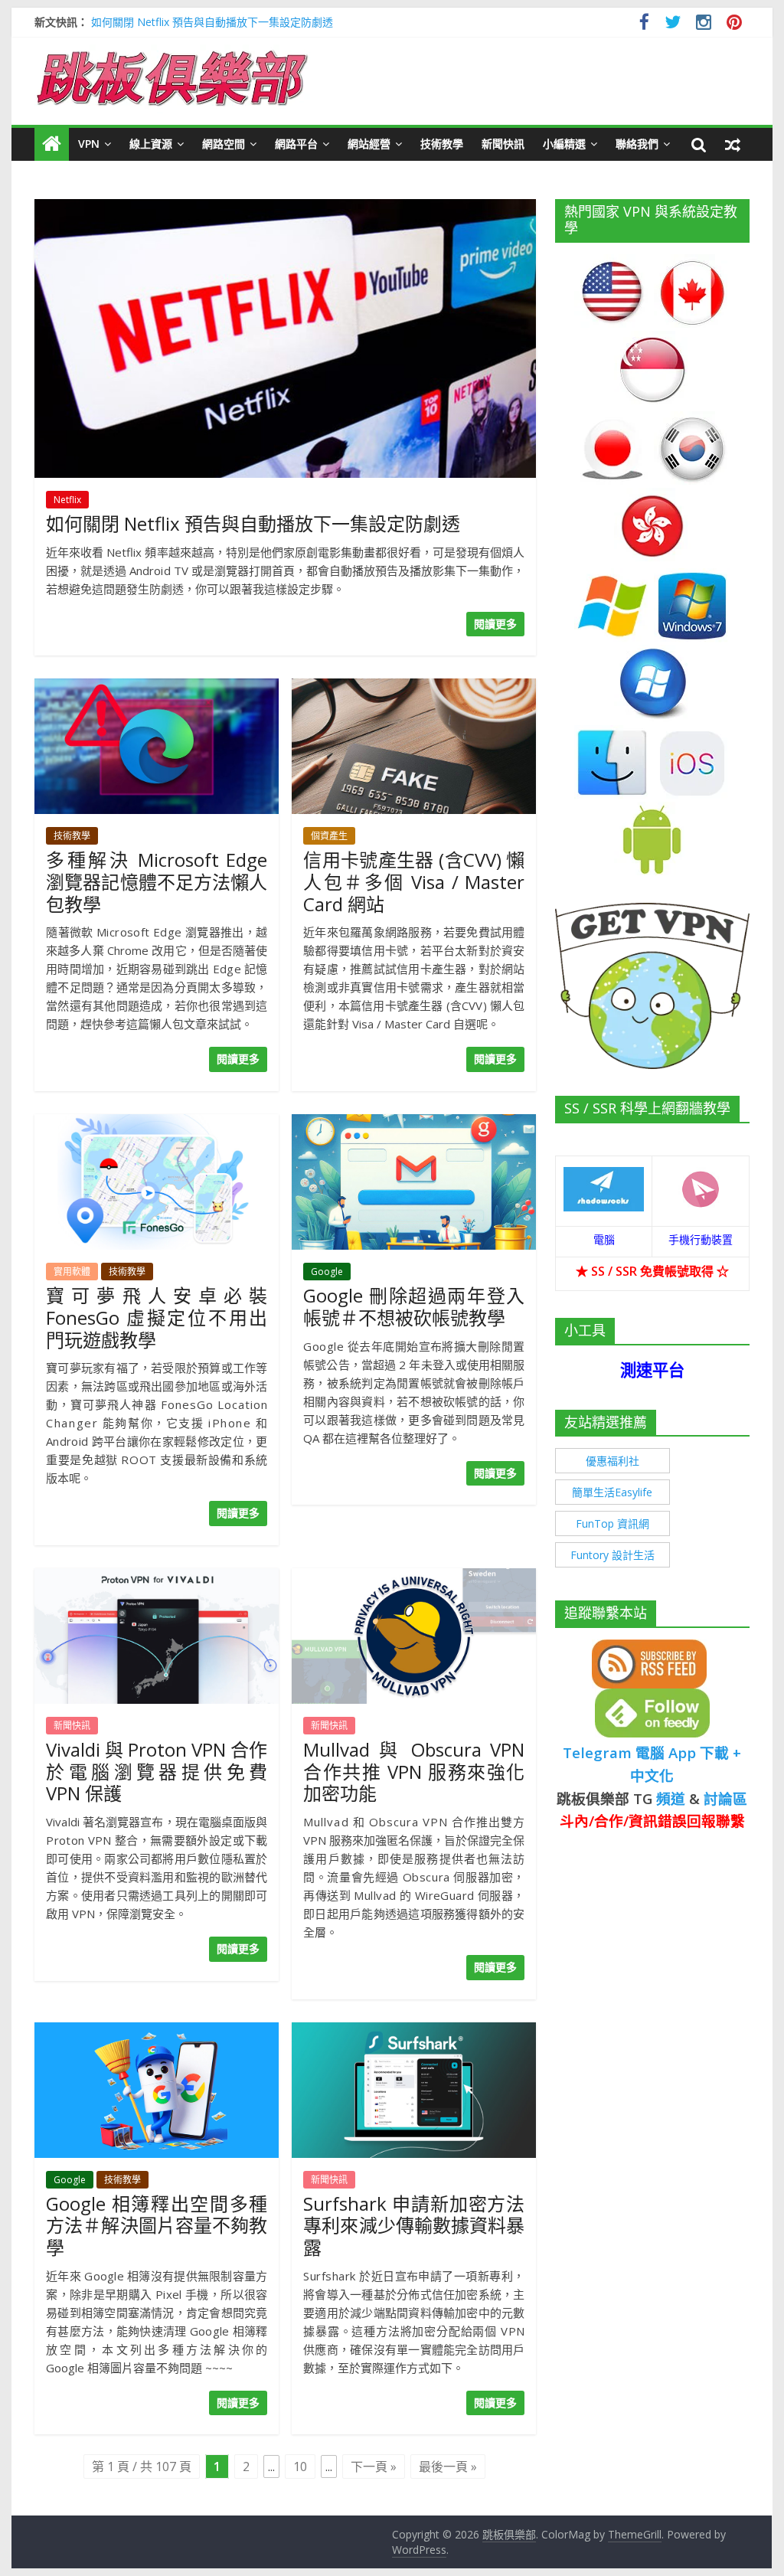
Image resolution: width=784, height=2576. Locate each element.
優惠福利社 (612, 1461)
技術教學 (442, 144)
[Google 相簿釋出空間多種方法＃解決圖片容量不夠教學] (157, 2032)
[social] (644, 24)
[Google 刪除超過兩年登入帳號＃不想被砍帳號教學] (414, 1123)
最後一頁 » (448, 2466)
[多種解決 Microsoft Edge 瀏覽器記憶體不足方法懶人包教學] (157, 688)
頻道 (671, 1798)
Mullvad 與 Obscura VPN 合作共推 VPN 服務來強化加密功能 (414, 1772)
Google (327, 1272)
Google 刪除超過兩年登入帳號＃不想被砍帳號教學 (414, 1306)
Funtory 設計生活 (612, 1555)
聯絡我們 (637, 144)
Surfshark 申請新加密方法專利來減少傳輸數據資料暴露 (414, 2226)
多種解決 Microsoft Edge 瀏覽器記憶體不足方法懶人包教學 (157, 882)
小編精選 (564, 144)
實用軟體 (72, 1272)
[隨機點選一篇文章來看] (733, 144)
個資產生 (329, 836)
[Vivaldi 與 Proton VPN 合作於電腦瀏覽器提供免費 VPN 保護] (157, 1577)
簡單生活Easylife (612, 1492)
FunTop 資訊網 (612, 1523)
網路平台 (296, 144)
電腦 (604, 1239)
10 (300, 2466)
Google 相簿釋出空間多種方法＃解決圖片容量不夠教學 (157, 2226)
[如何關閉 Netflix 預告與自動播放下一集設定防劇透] (285, 208)
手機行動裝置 (701, 1239)
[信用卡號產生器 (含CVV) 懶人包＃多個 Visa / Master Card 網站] (414, 688)
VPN (89, 144)
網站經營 (369, 144)
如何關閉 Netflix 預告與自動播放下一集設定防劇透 (212, 22)
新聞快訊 (503, 144)
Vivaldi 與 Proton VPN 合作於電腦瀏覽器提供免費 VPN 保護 (157, 1772)
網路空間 (224, 144)
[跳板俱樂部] (172, 54)
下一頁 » (374, 2466)
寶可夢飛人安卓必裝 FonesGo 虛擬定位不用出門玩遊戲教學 (157, 1317)
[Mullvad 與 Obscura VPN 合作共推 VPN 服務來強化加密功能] (414, 1577)
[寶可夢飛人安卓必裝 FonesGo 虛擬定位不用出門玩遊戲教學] (157, 1123)
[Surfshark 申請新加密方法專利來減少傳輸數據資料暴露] (414, 2032)
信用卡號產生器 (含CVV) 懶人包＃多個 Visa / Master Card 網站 (414, 882)
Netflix (67, 500)
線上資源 (151, 144)
